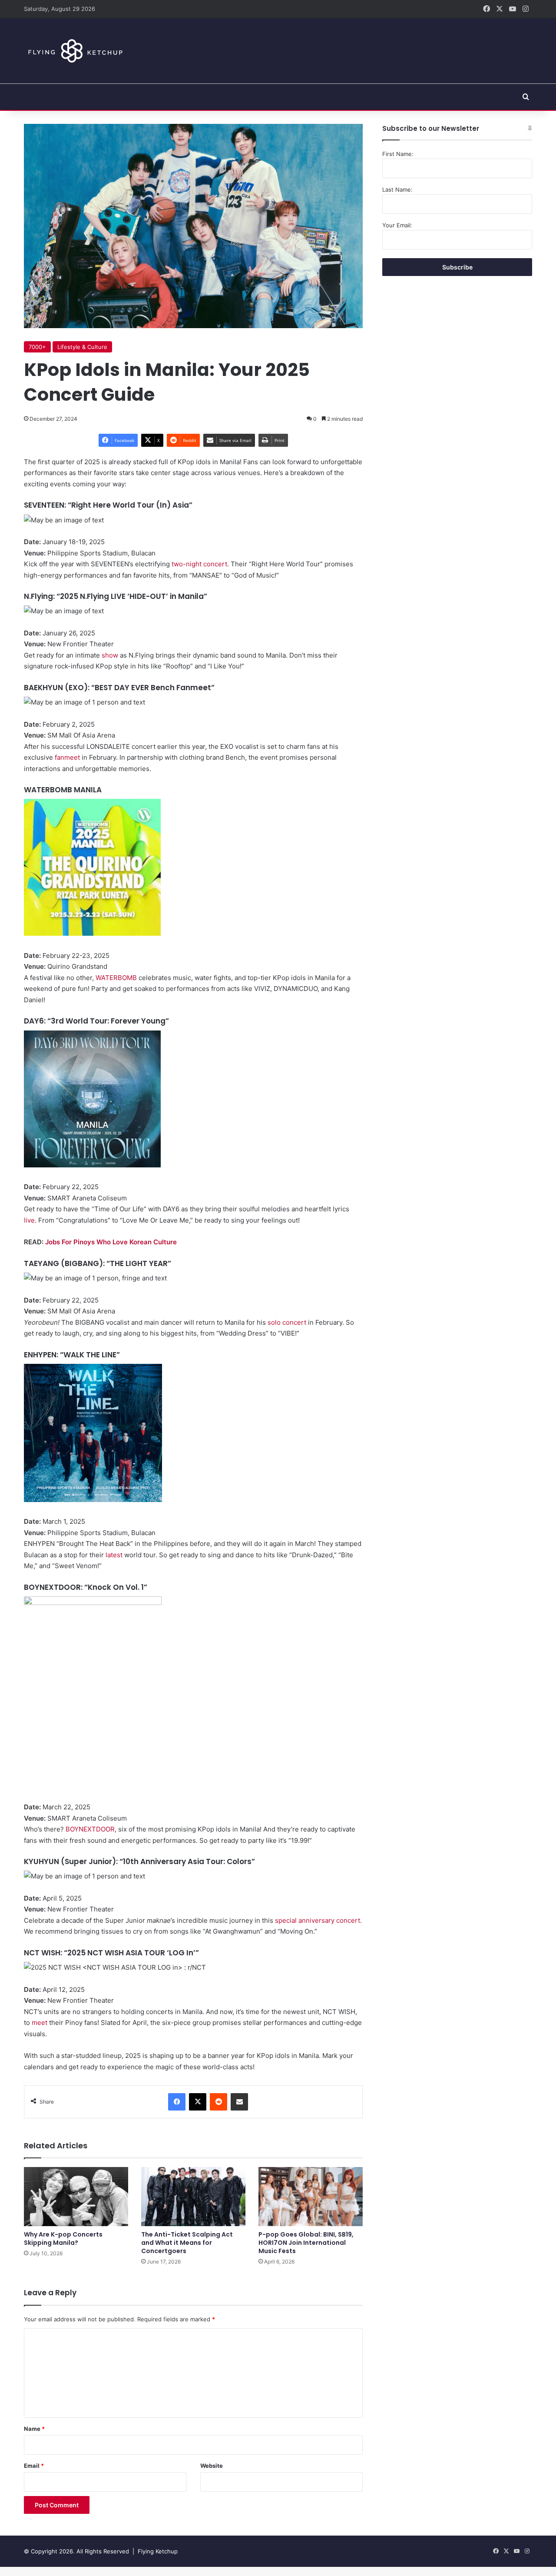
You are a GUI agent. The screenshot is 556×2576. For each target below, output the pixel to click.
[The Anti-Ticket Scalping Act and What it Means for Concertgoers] (193, 2196)
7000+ (37, 347)
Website (212, 2466)
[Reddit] (218, 2102)
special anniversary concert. (318, 1920)
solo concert (287, 1322)
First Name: (398, 154)
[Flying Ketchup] (74, 51)
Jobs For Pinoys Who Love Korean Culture (111, 1242)
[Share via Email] (239, 2102)
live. (30, 1220)
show (110, 655)
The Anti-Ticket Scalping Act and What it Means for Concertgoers (187, 2243)
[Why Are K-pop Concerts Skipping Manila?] (76, 2196)
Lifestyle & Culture (82, 347)
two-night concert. (200, 564)
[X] (198, 2102)
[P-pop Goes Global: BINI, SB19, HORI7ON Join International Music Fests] (311, 2196)
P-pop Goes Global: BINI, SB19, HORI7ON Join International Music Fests (306, 2243)
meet (40, 2023)
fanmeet (67, 757)
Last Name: (397, 189)
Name (34, 2429)
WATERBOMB (116, 978)
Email (34, 2466)
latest (114, 1555)
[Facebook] (177, 2102)
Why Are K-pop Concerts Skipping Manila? (63, 2239)
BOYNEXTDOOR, (91, 1829)
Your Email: (397, 225)
